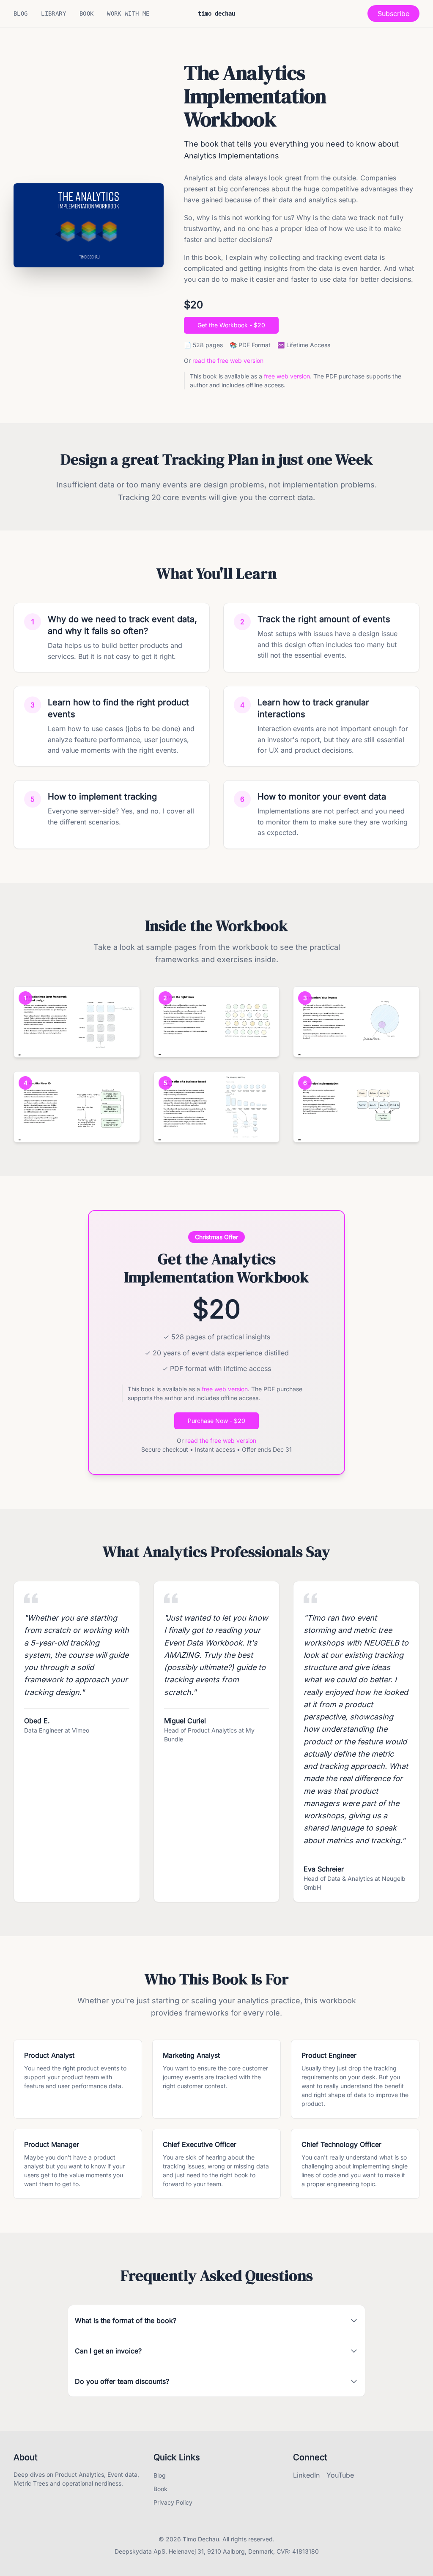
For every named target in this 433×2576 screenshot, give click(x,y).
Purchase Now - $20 (216, 1421)
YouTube (340, 2475)
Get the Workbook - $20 (231, 325)
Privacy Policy (173, 2502)
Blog (21, 14)
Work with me (128, 14)
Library (53, 14)
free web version (287, 376)
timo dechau (216, 14)
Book (86, 14)
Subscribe (393, 14)
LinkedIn (306, 2475)
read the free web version (228, 360)
